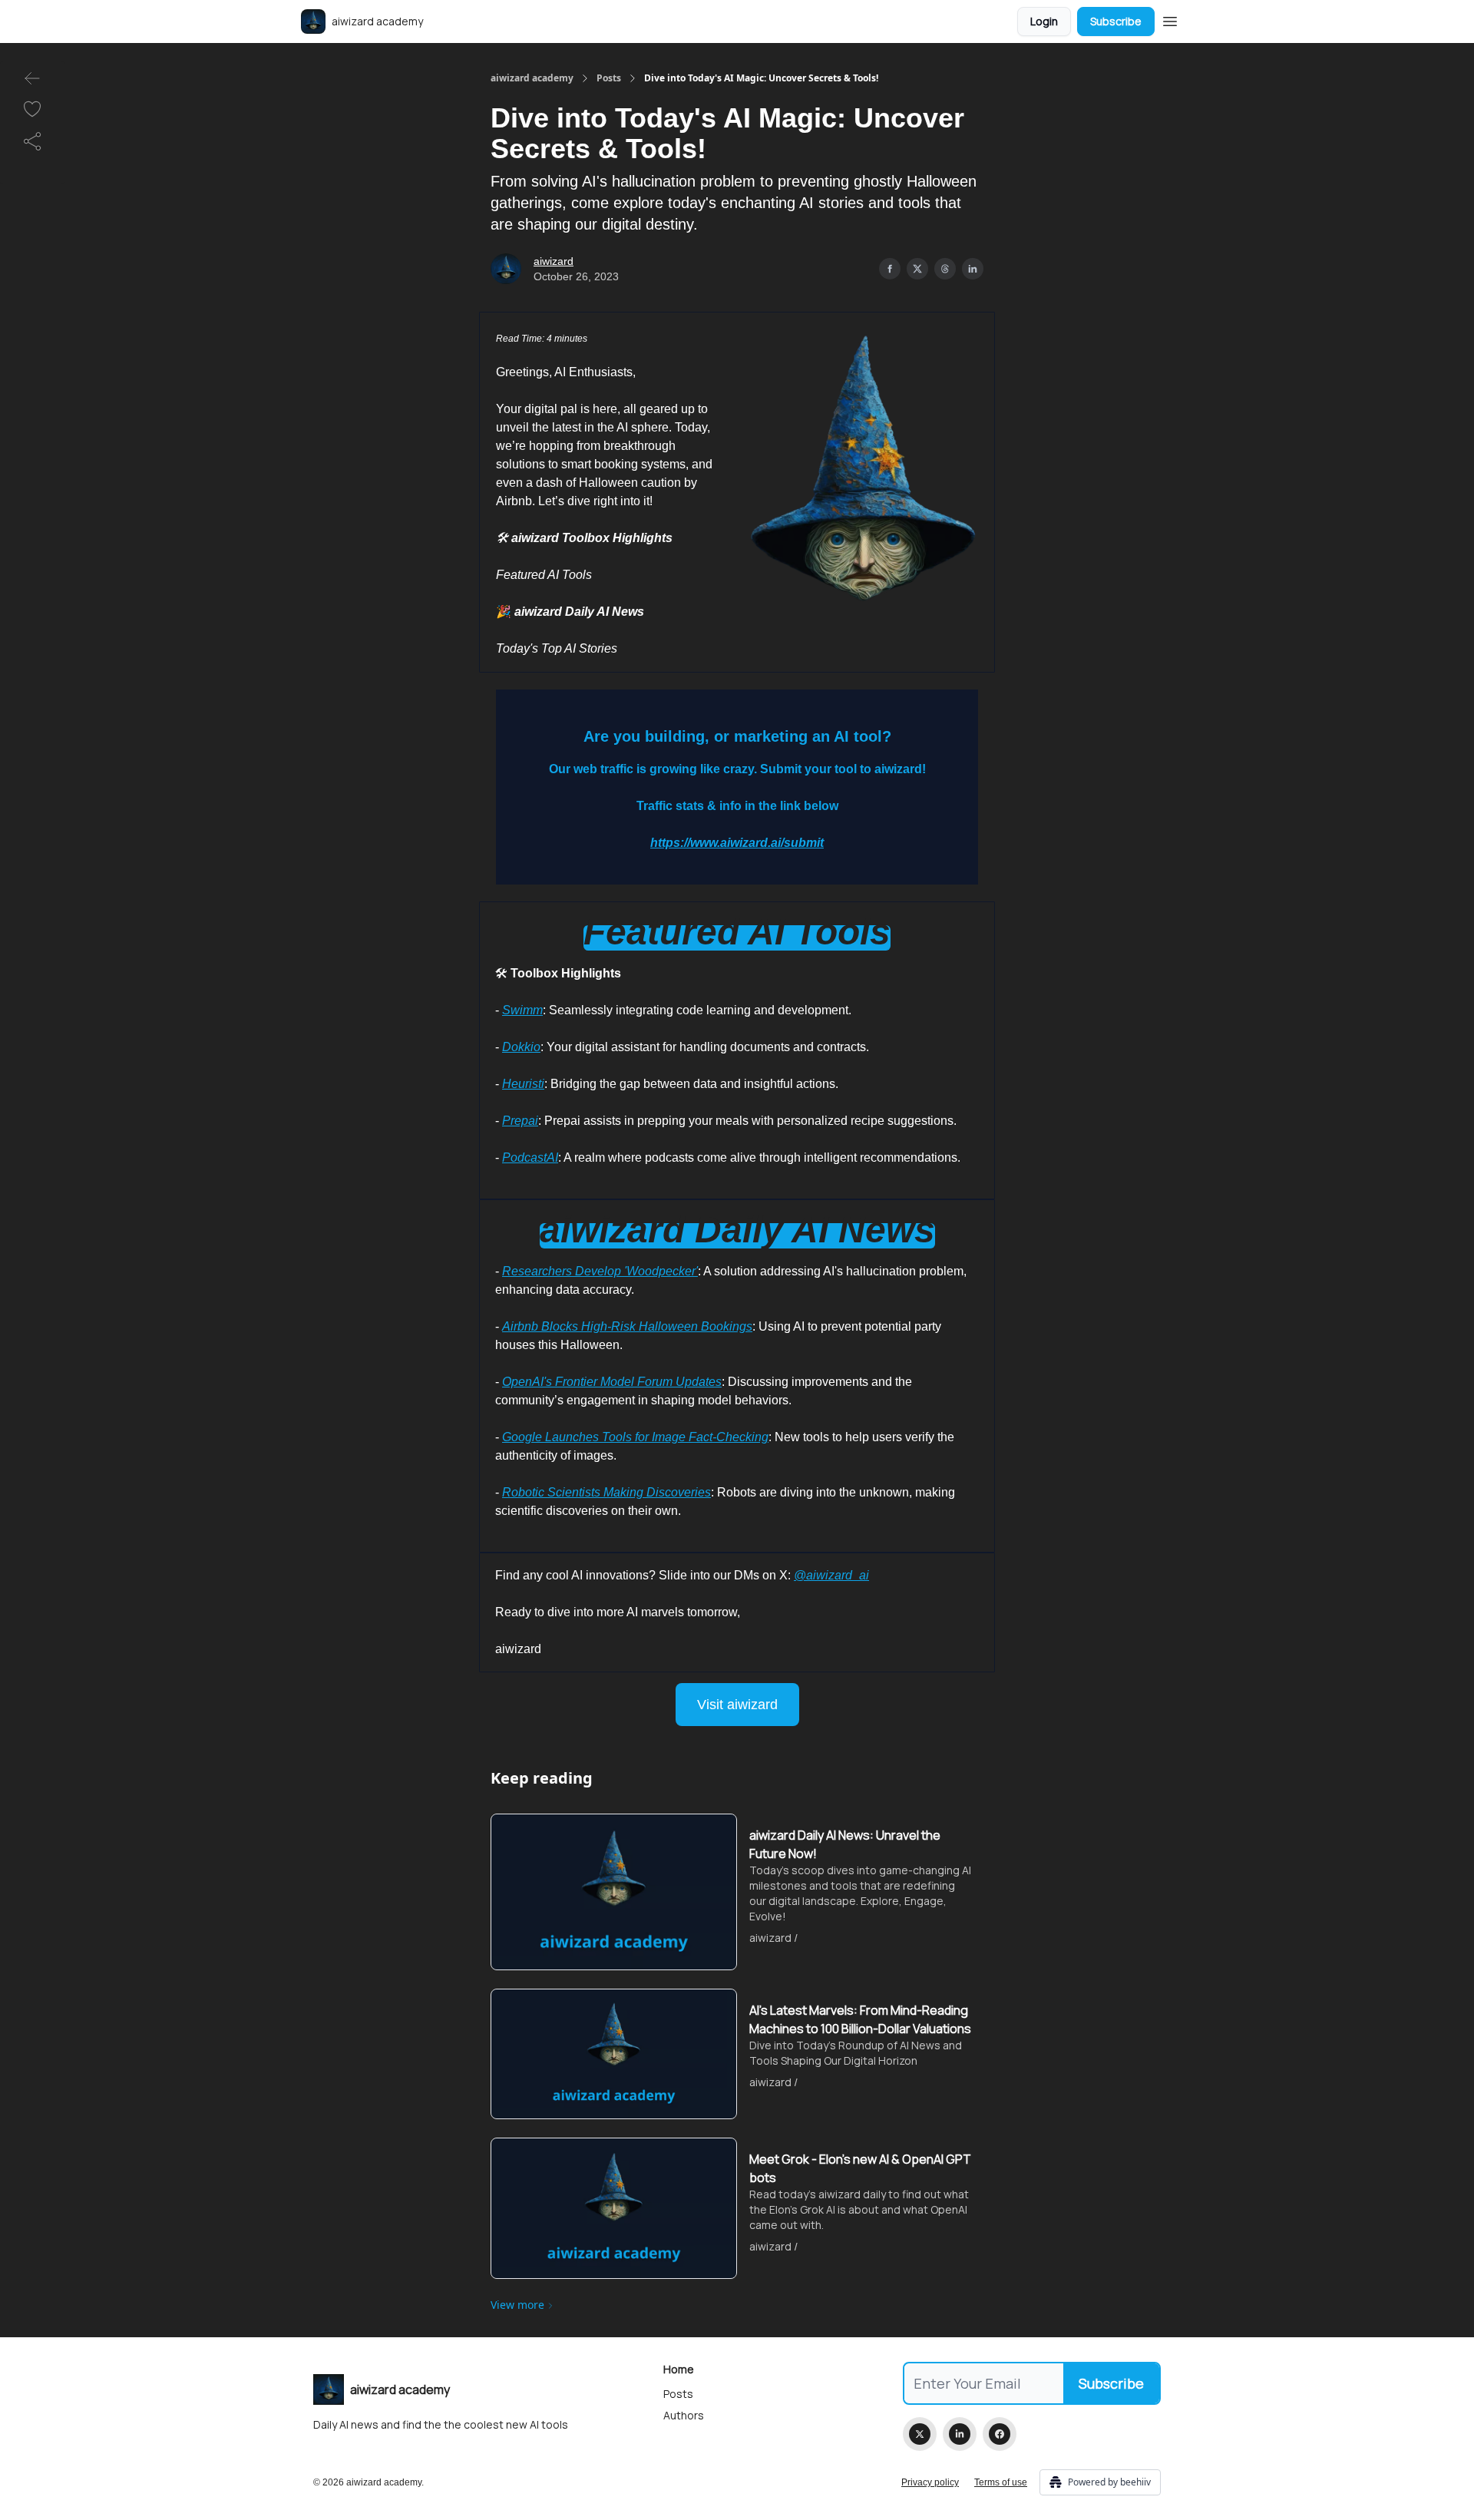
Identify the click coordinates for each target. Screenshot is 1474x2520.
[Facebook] (1000, 2434)
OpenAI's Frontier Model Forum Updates (612, 1382)
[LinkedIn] (960, 2434)
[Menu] (1170, 19)
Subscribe (1116, 21)
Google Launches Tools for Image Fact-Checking (635, 1437)
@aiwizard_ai (831, 1575)
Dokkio (521, 1047)
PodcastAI (530, 1157)
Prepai (520, 1121)
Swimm (522, 1010)
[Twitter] (920, 2434)
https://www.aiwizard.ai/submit (737, 843)
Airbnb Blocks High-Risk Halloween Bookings (627, 1326)
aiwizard (554, 261)
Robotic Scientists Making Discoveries (606, 1492)
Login (1044, 21)
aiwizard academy (532, 78)
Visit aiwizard (737, 1705)
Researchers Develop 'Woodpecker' (600, 1271)
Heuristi (523, 1084)
